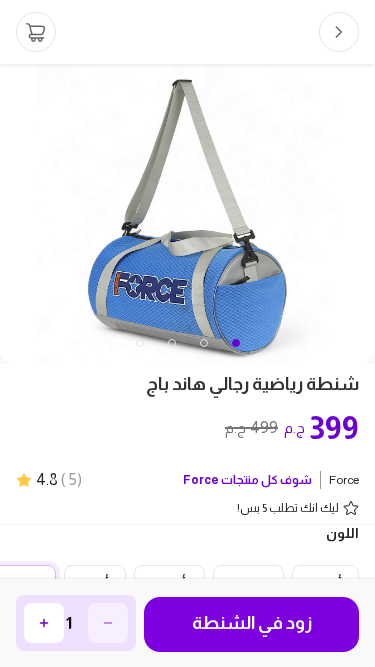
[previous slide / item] (14, 214)
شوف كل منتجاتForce (247, 480)
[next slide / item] (361, 214)
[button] (140, 343)
